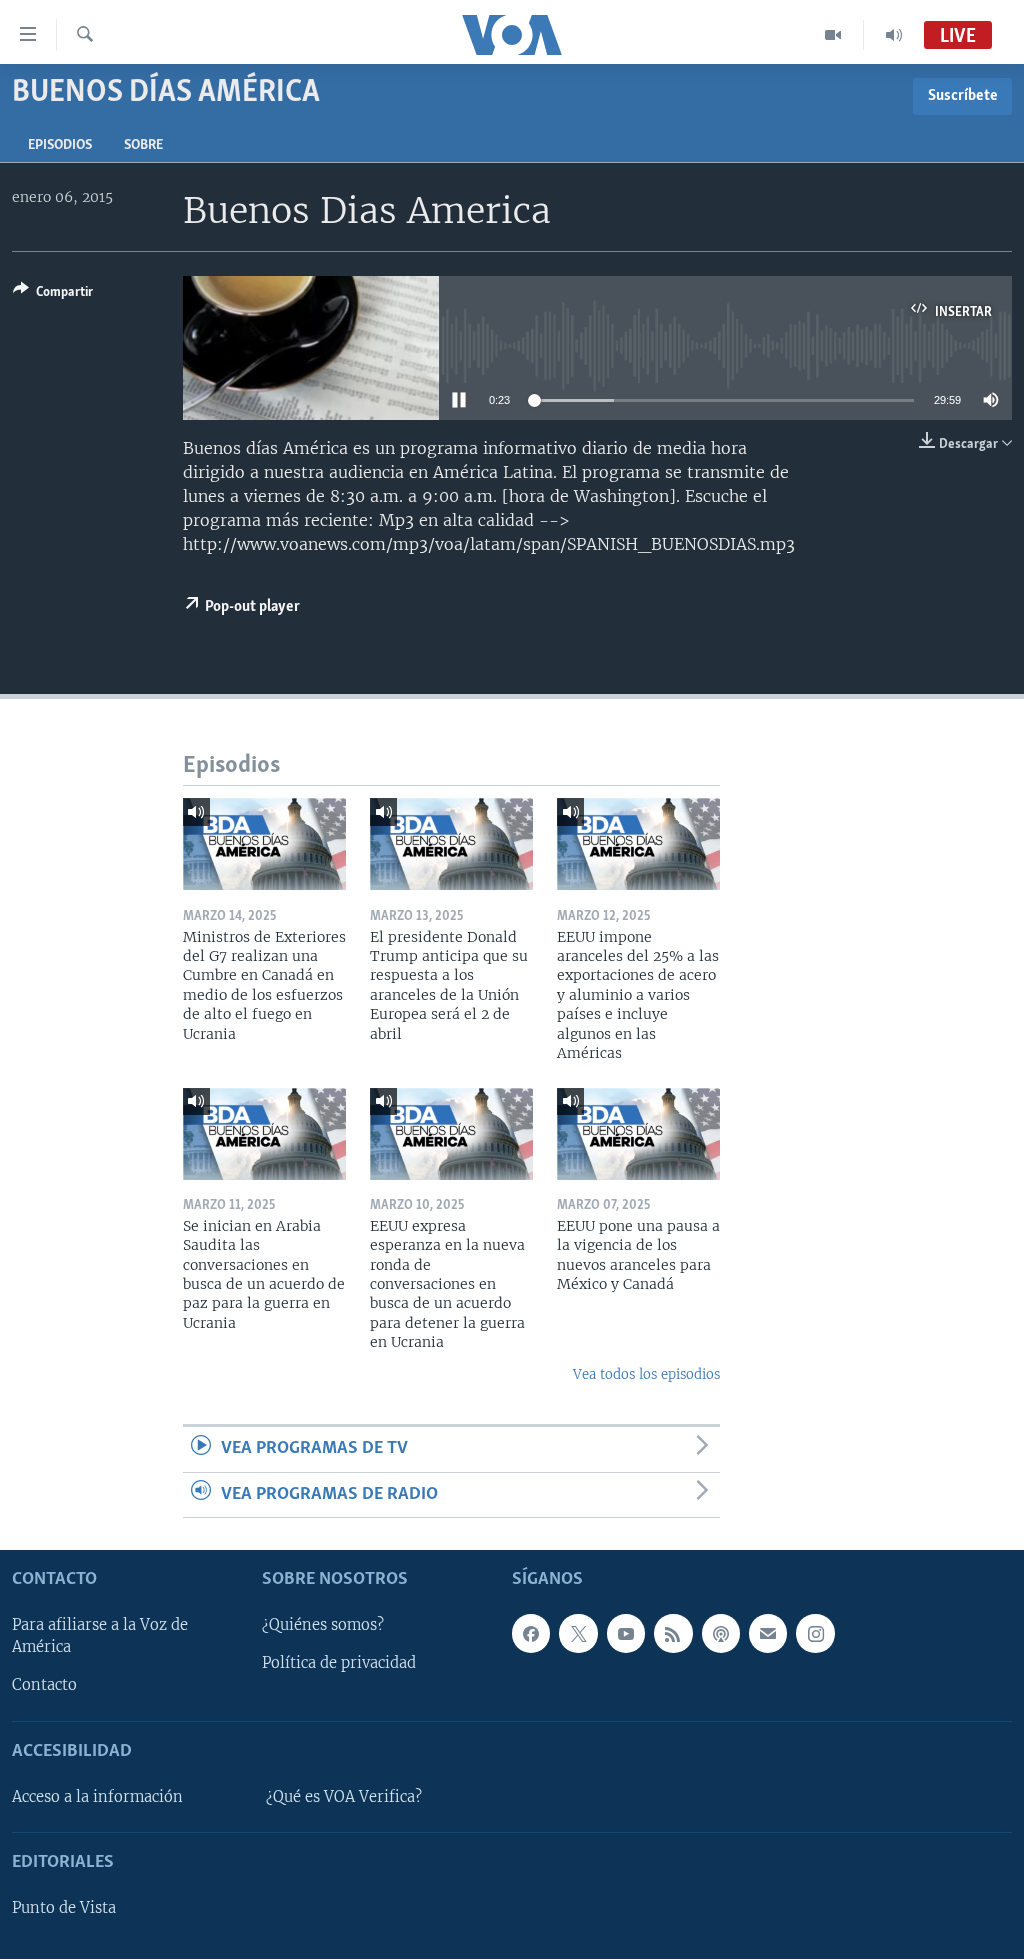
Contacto (44, 1685)
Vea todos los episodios (646, 1374)
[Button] (53, 295)
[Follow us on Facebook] (531, 1633)
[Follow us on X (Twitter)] (578, 1633)
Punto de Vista (64, 1908)
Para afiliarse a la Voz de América (100, 1636)
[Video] (833, 35)
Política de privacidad (339, 1663)
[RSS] (673, 1633)
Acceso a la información (97, 1797)
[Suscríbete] (768, 1633)
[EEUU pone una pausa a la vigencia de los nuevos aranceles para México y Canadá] (638, 1134)
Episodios (60, 145)
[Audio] (894, 35)
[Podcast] (721, 1633)
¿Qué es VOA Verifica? (344, 1797)
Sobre (143, 145)
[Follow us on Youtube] (626, 1633)
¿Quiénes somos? (323, 1625)
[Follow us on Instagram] (815, 1633)
